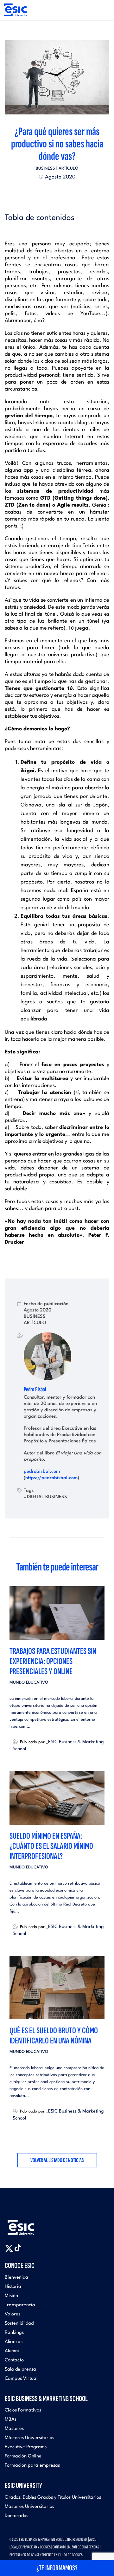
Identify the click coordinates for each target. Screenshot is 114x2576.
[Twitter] (46, 192)
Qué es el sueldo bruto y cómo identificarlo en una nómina (54, 2036)
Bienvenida (16, 2278)
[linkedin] (57, 192)
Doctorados (16, 2516)
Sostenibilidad (19, 2324)
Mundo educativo (29, 1683)
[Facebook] (51, 192)
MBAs (11, 2420)
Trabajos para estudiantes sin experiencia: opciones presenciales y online (53, 1661)
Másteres (14, 2429)
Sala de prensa (20, 2369)
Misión (11, 2296)
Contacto (14, 2360)
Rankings (14, 2333)
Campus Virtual (21, 2379)
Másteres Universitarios (29, 2438)
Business (45, 168)
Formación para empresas (32, 2466)
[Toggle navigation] (103, 10)
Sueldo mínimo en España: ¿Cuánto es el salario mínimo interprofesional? (51, 1846)
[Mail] (68, 192)
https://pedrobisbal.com (51, 1478)
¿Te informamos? (57, 2568)
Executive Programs (26, 2447)
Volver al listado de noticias (57, 2160)
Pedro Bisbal (35, 1389)
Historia (13, 2287)
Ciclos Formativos (23, 2410)
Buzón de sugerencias (84, 2547)
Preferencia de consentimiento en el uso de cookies (46, 2555)
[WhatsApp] (63, 192)
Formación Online (23, 2456)
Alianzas (14, 2342)
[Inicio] (15, 10)
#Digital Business (45, 1497)
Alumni (12, 2351)
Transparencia (20, 2305)
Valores (13, 2314)
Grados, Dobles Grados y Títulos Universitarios (53, 2498)
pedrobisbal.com (42, 1472)
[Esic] (30, 2225)
